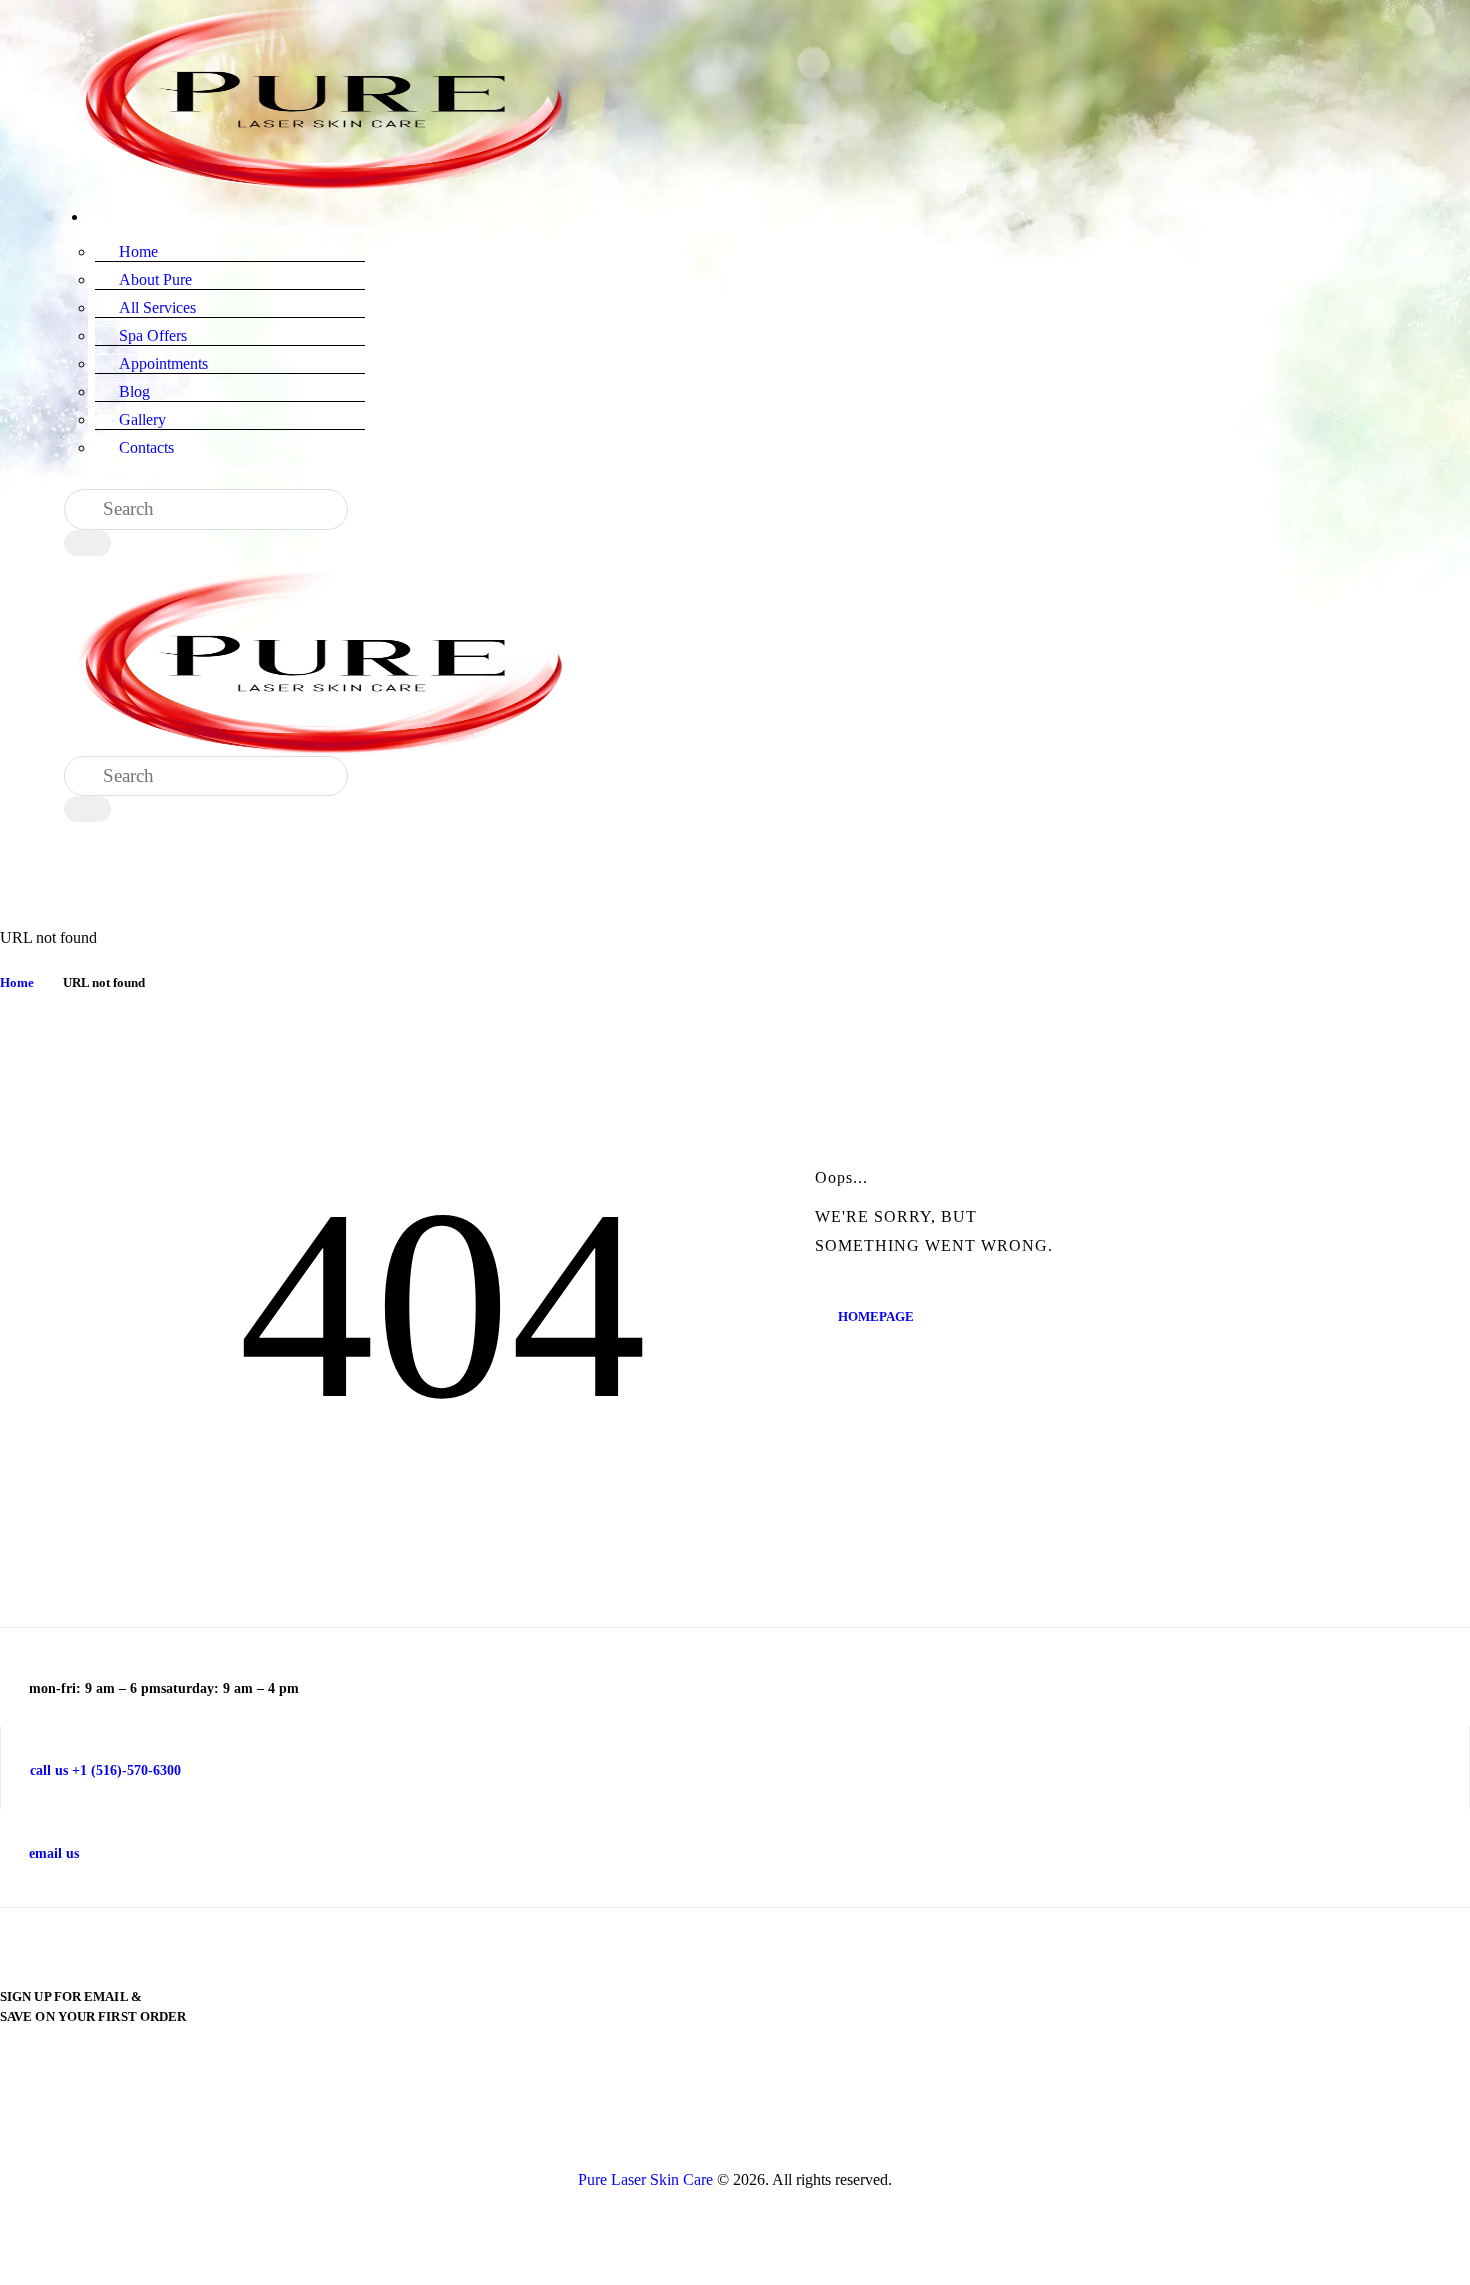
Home (17, 982)
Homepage (876, 1316)
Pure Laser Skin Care (645, 2179)
